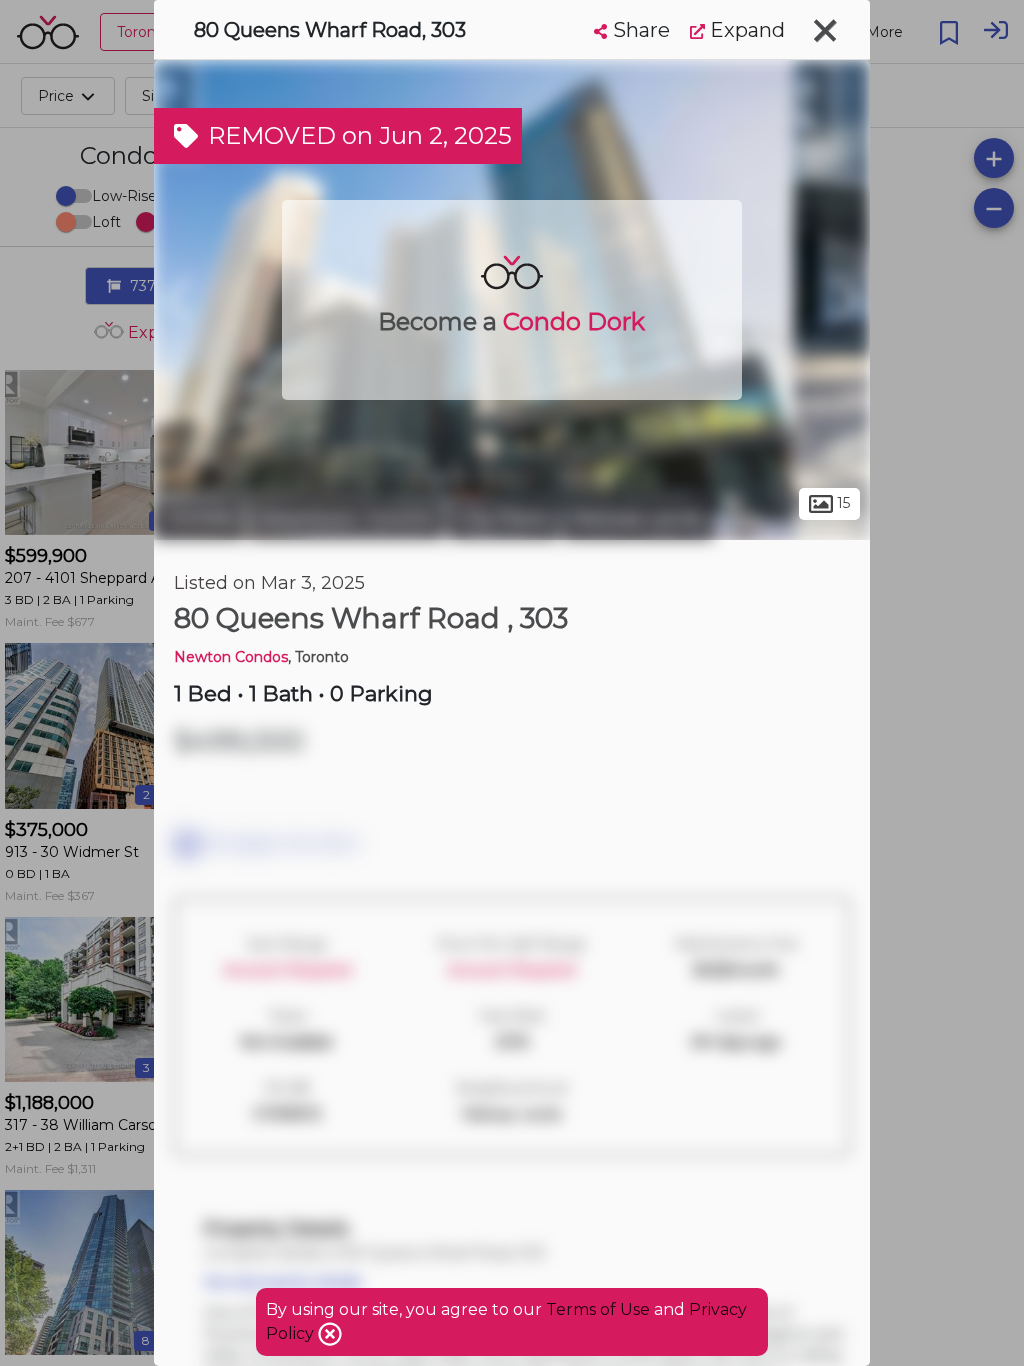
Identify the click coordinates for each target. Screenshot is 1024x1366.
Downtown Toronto (346, 518)
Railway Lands (638, 518)
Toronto (199, 518)
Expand (745, 30)
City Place (503, 518)
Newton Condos (231, 657)
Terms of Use (598, 1309)
